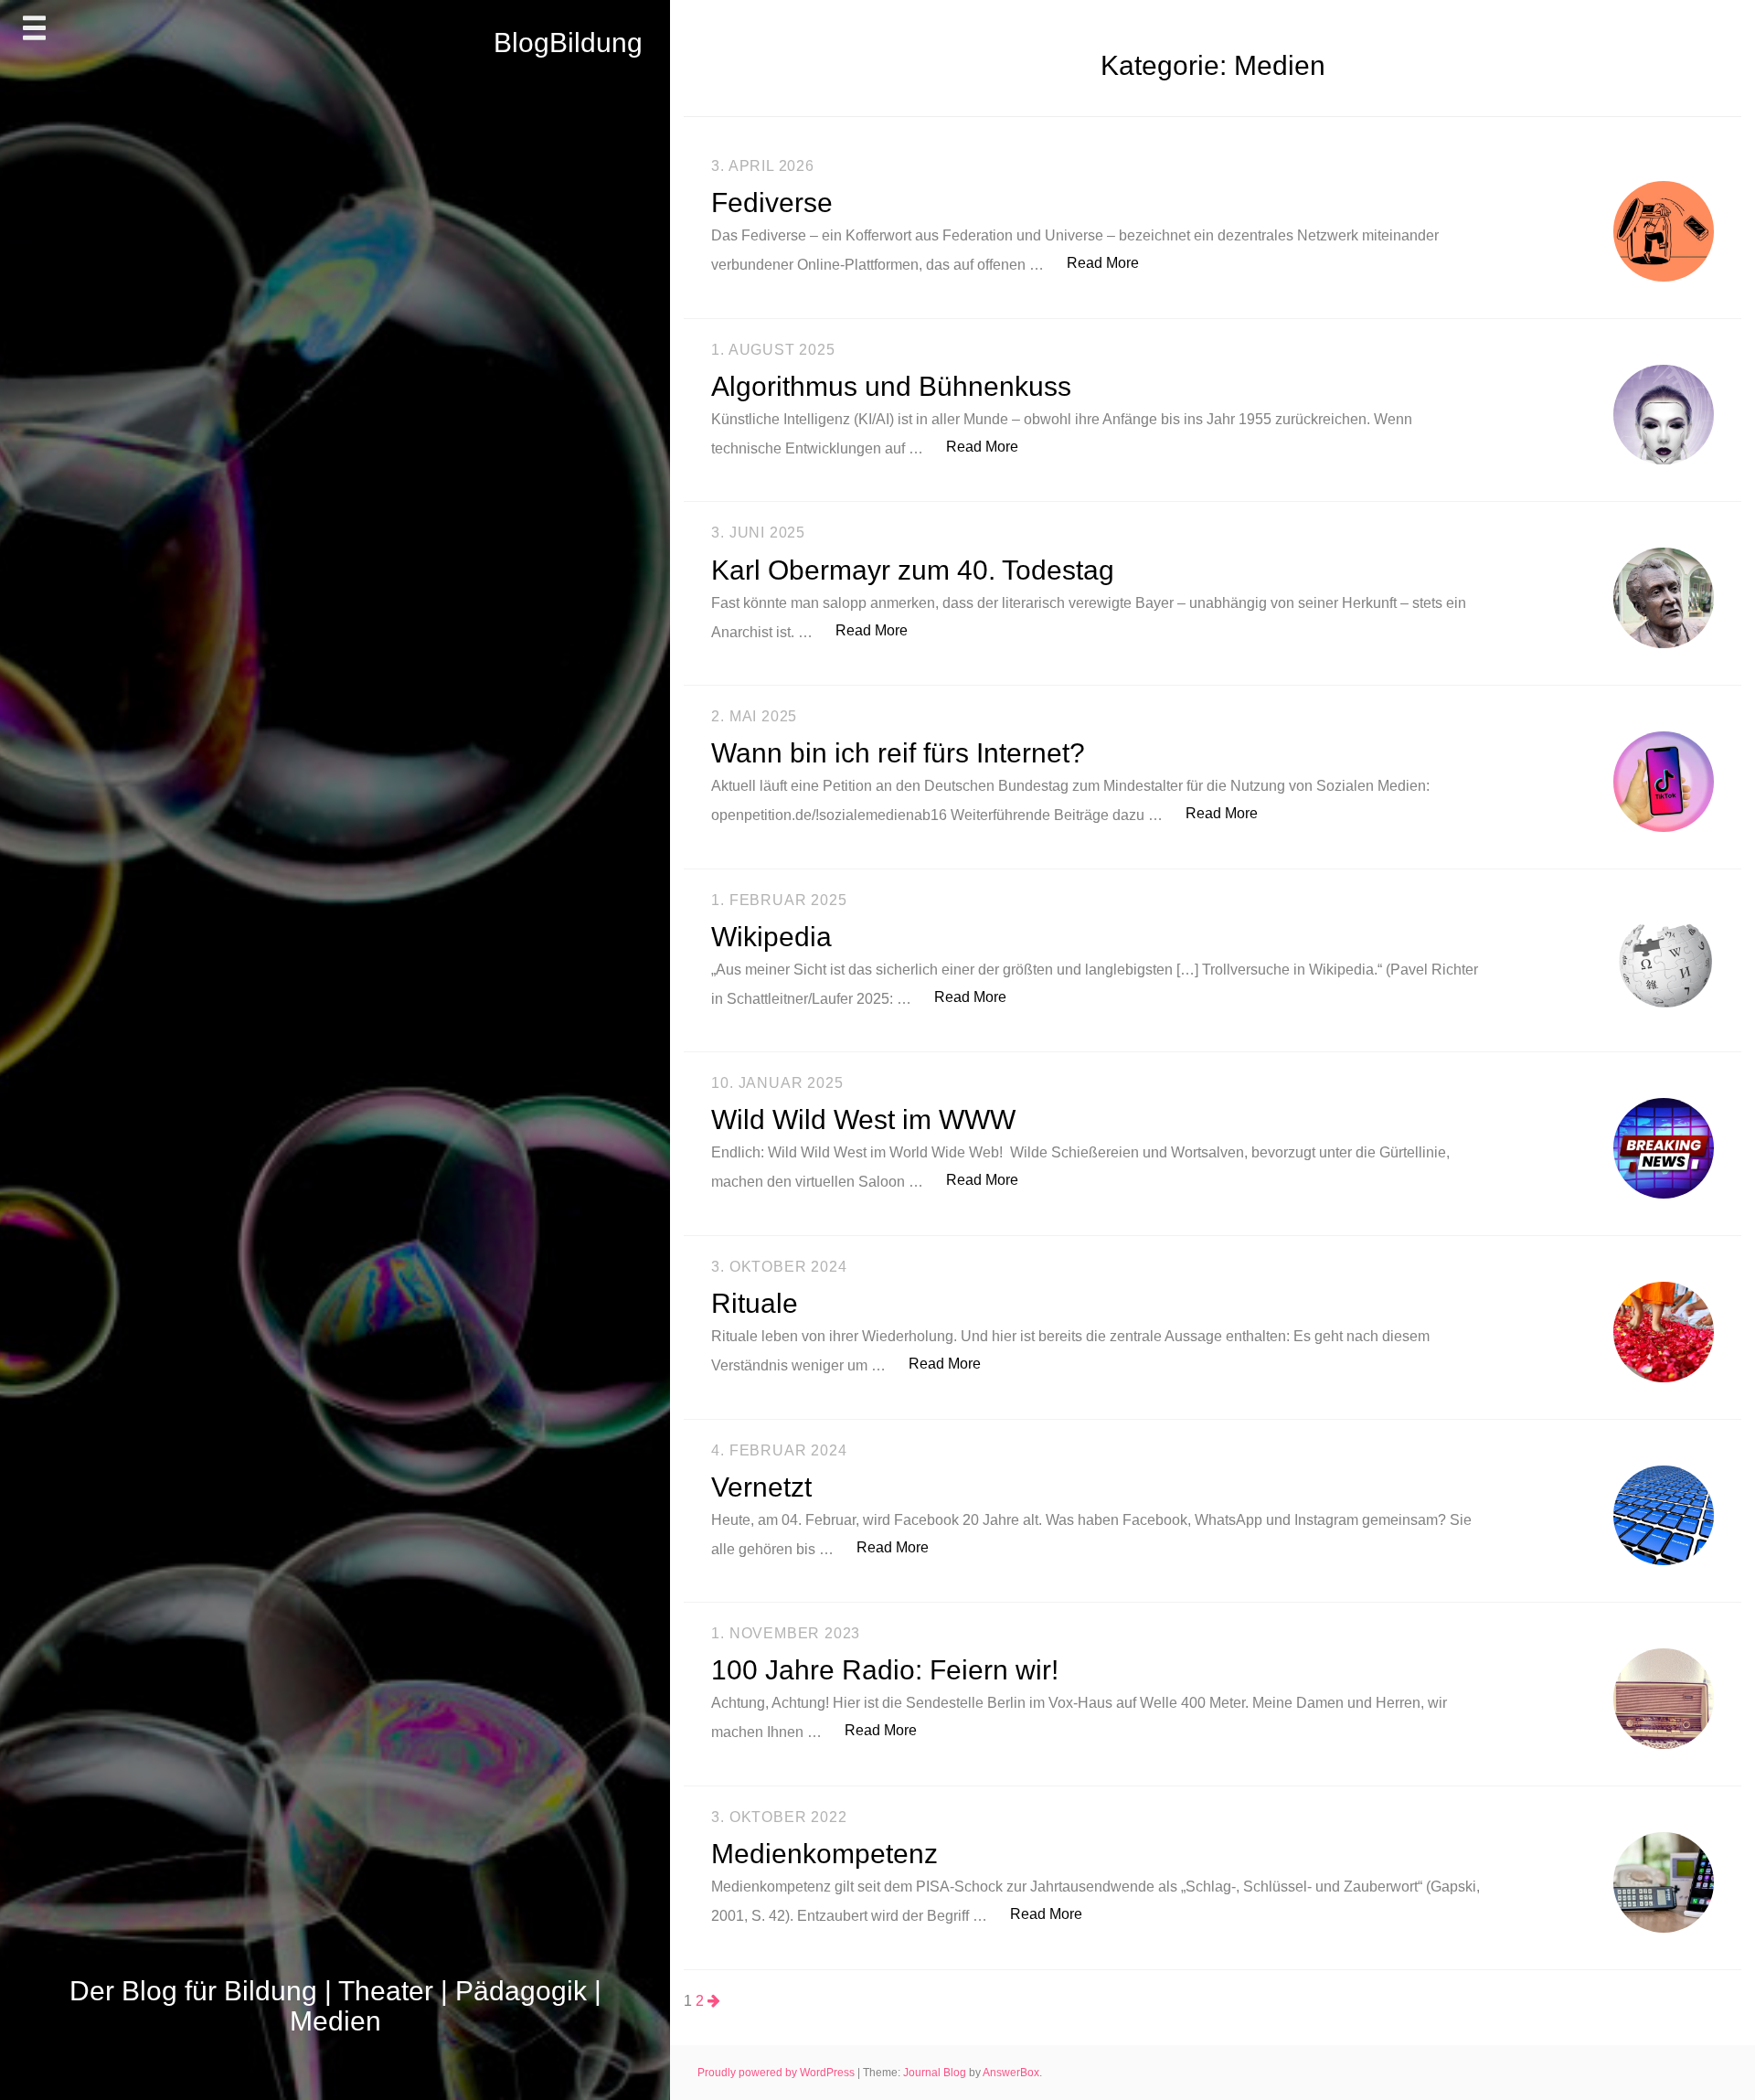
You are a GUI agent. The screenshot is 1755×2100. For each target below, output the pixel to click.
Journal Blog (936, 2073)
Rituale (755, 1303)
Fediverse (772, 203)
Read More (1112, 262)
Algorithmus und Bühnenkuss (891, 386)
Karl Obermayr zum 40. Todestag (913, 570)
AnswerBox (1011, 2073)
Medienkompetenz (824, 1854)
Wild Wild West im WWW (863, 1119)
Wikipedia (771, 937)
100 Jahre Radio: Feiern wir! (885, 1670)
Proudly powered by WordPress (777, 2073)
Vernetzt (761, 1487)
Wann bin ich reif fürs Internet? (898, 753)
